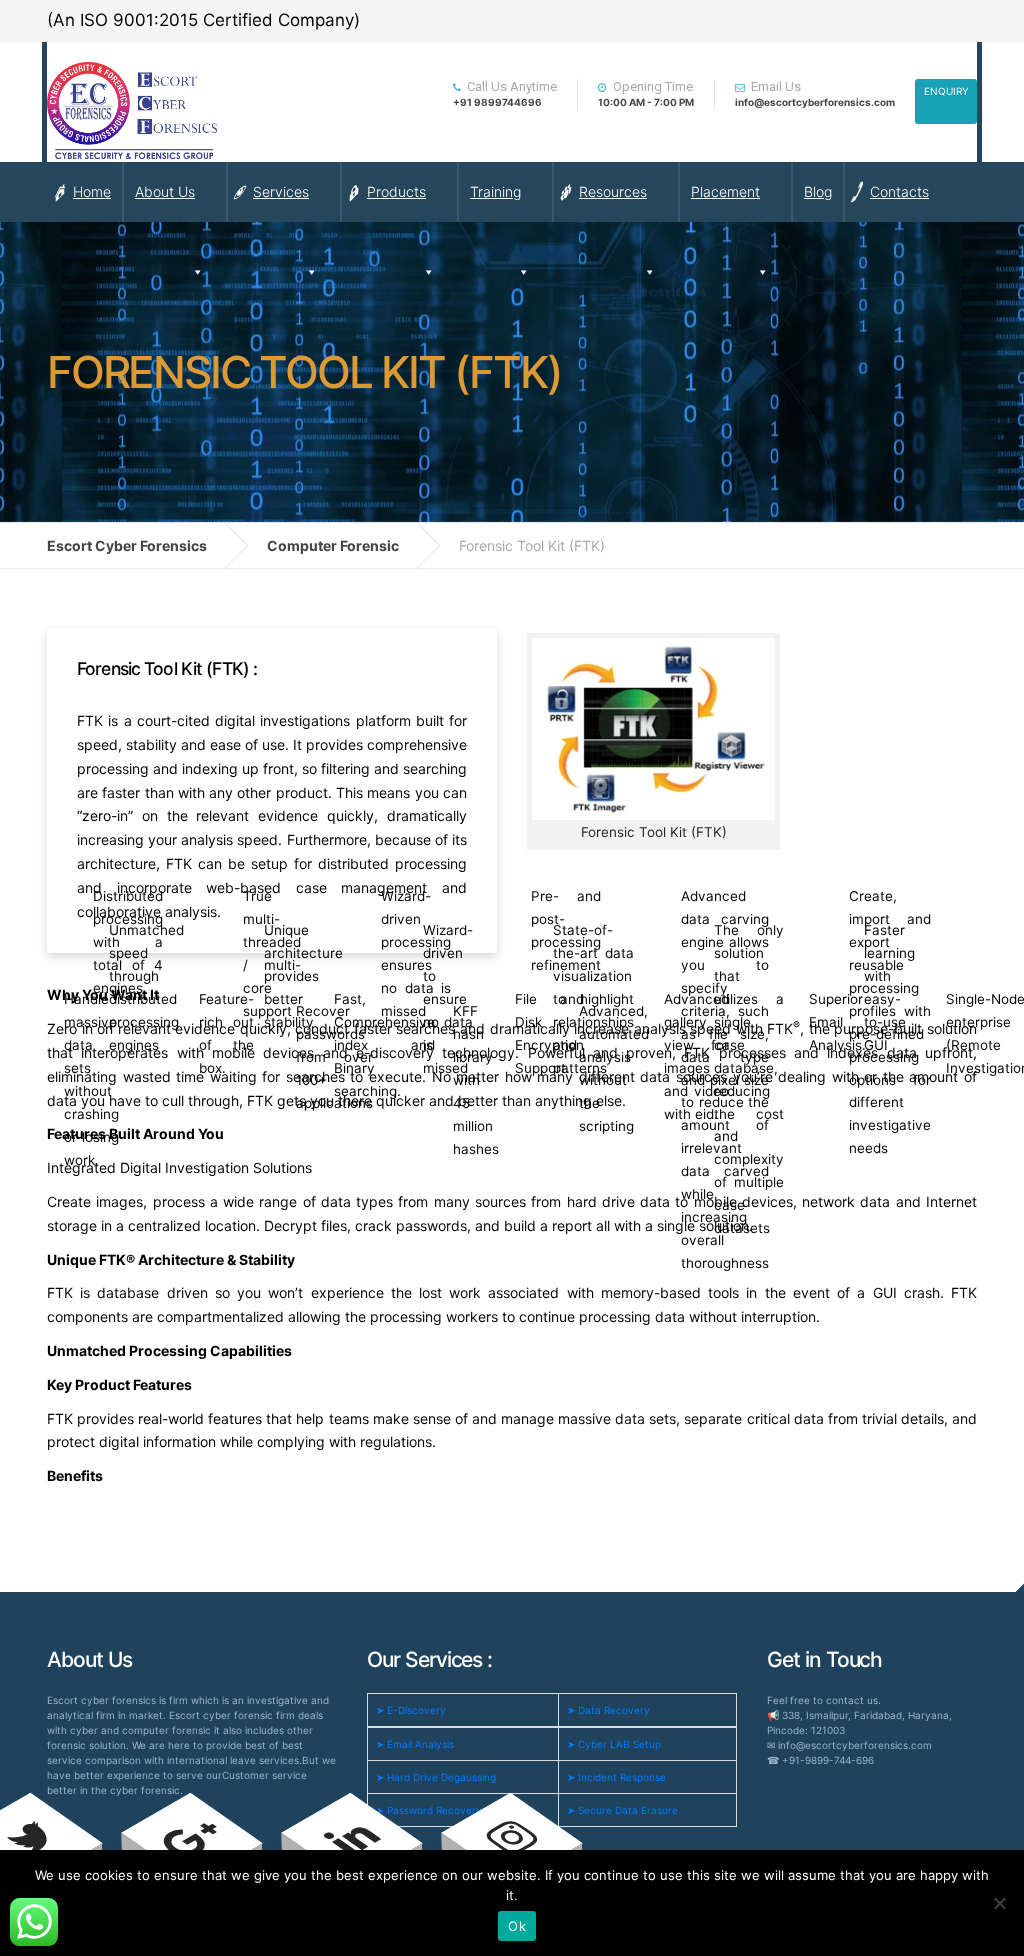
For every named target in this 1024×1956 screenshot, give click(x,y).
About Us (165, 191)
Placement (725, 191)
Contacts (899, 191)
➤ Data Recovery (608, 1710)
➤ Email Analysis (415, 1744)
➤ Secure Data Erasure (622, 1810)
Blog (818, 191)
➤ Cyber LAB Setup (614, 1744)
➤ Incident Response (616, 1777)
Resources (613, 191)
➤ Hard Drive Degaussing (436, 1777)
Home (92, 191)
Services (281, 191)
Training (495, 191)
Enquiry (946, 91)
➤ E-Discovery (411, 1710)
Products (396, 191)
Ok (517, 1926)
